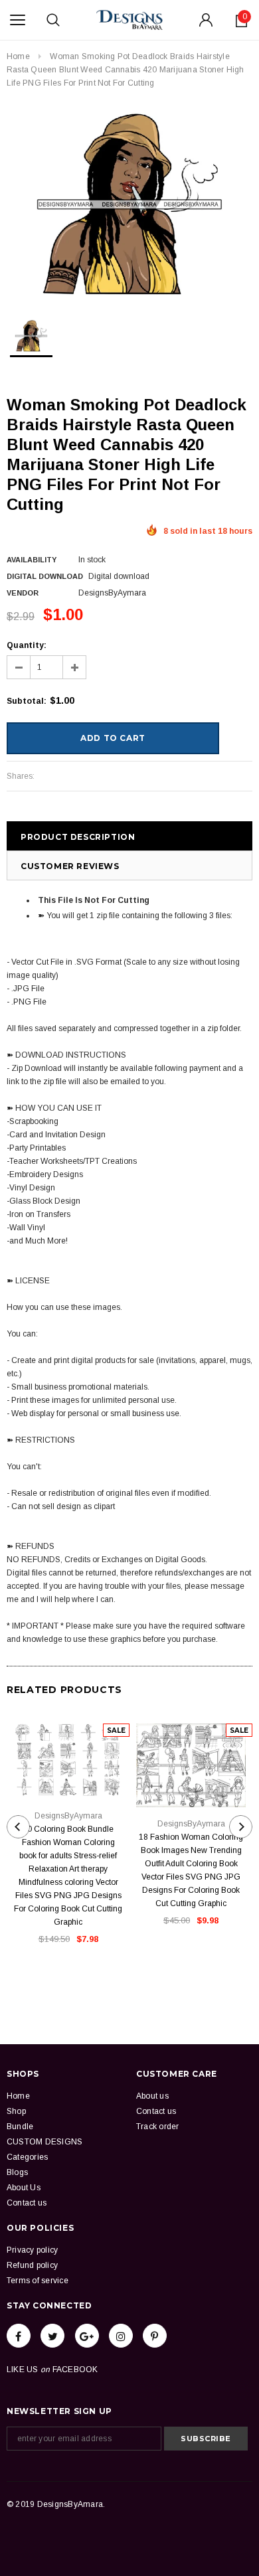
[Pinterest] (155, 2336)
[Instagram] (121, 2336)
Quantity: (27, 645)
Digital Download (45, 576)
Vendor (23, 593)
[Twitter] (52, 2336)
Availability (32, 560)
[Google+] (87, 2336)
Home (18, 56)
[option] (129, 204)
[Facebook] (19, 2336)
